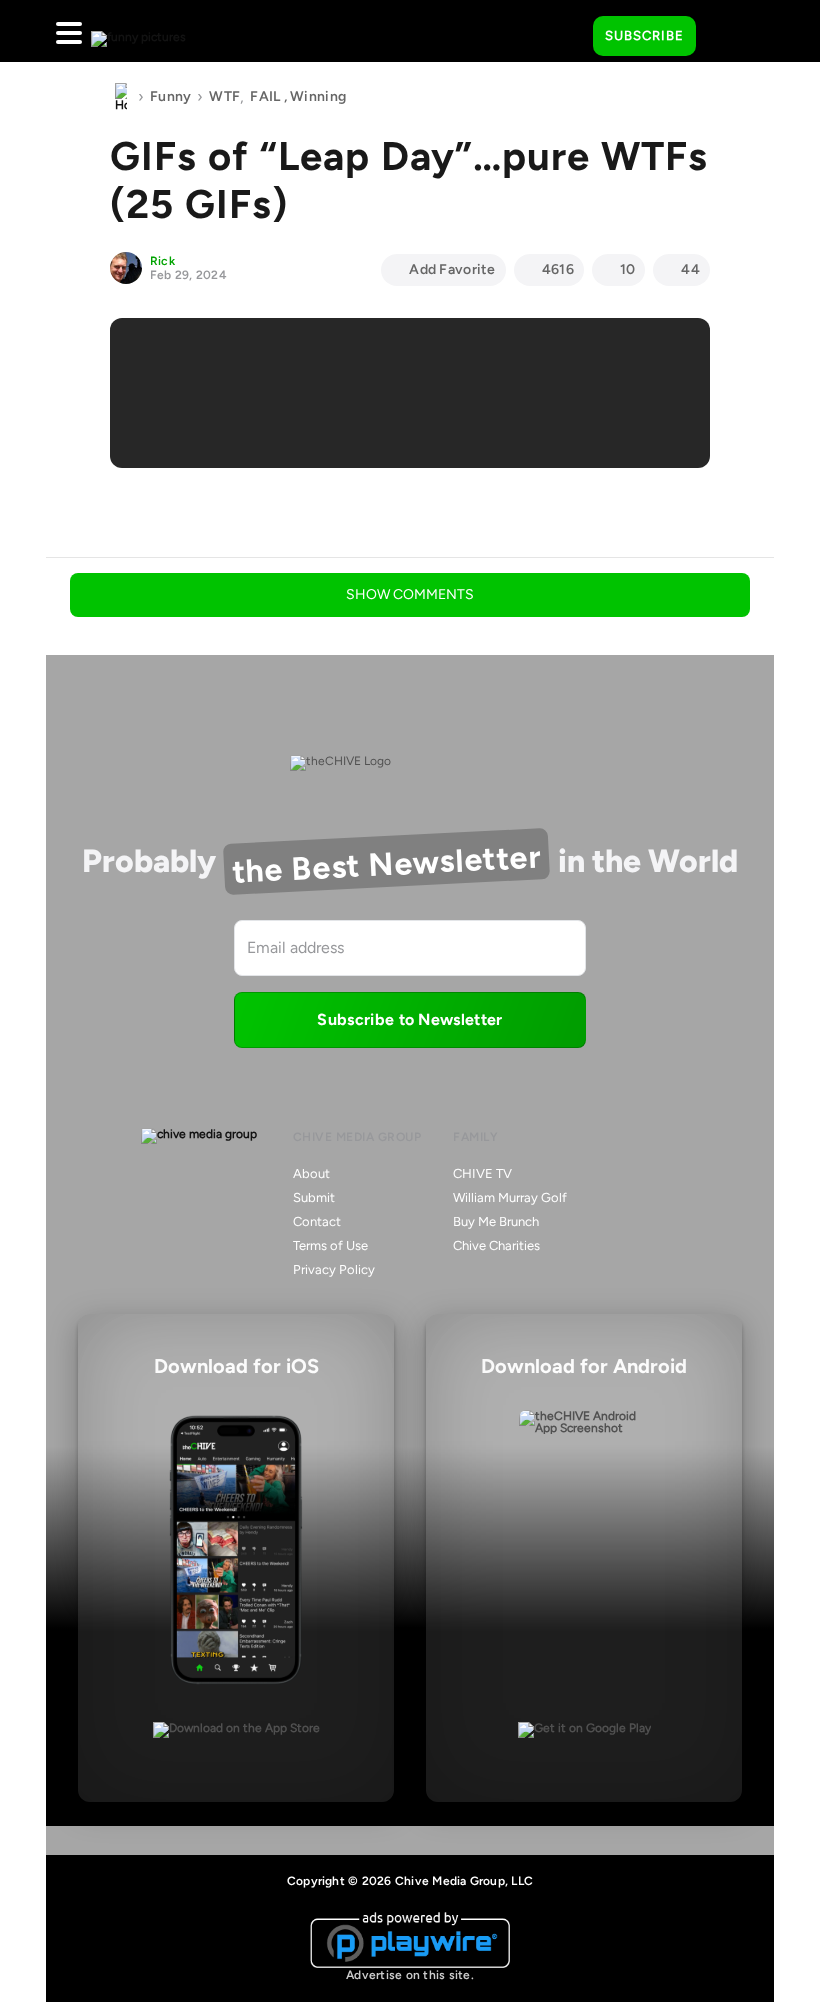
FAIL (265, 96)
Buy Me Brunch (496, 1221)
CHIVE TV (482, 1173)
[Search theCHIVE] (563, 31)
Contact (317, 1221)
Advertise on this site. (410, 1975)
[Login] (729, 37)
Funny (170, 96)
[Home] (121, 97)
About (311, 1173)
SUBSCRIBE (644, 35)
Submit (314, 1197)
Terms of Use (330, 1245)
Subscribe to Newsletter (409, 1019)
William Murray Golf (510, 1197)
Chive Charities (496, 1245)
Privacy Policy (334, 1269)
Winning (318, 96)
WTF (224, 96)
